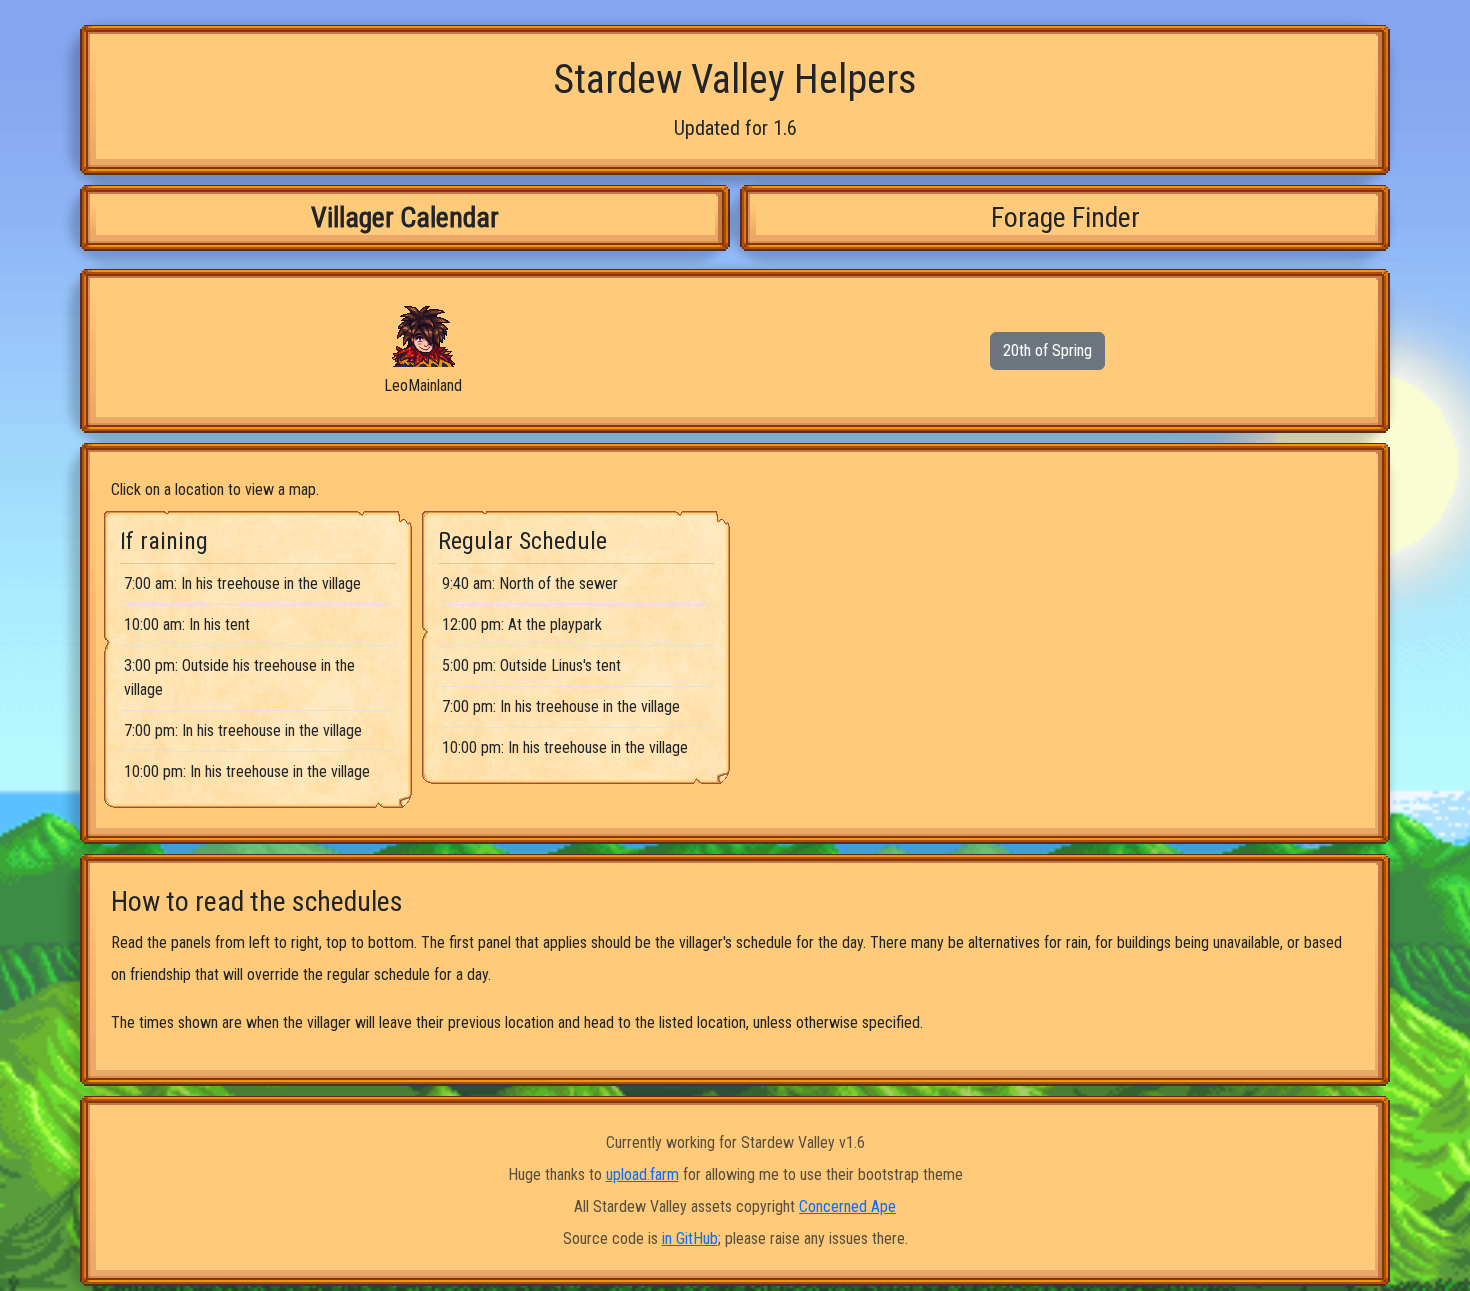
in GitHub (690, 1238)
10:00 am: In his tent (187, 624)
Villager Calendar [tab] (405, 217)
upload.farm (642, 1174)
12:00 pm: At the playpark (522, 624)
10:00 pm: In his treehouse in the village (247, 771)
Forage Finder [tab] (1065, 217)
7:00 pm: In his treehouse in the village (243, 730)
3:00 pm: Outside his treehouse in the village (239, 677)
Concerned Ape (847, 1206)
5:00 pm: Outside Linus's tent (531, 665)
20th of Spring (1047, 350)
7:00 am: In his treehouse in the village (242, 583)
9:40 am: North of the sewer (530, 583)
